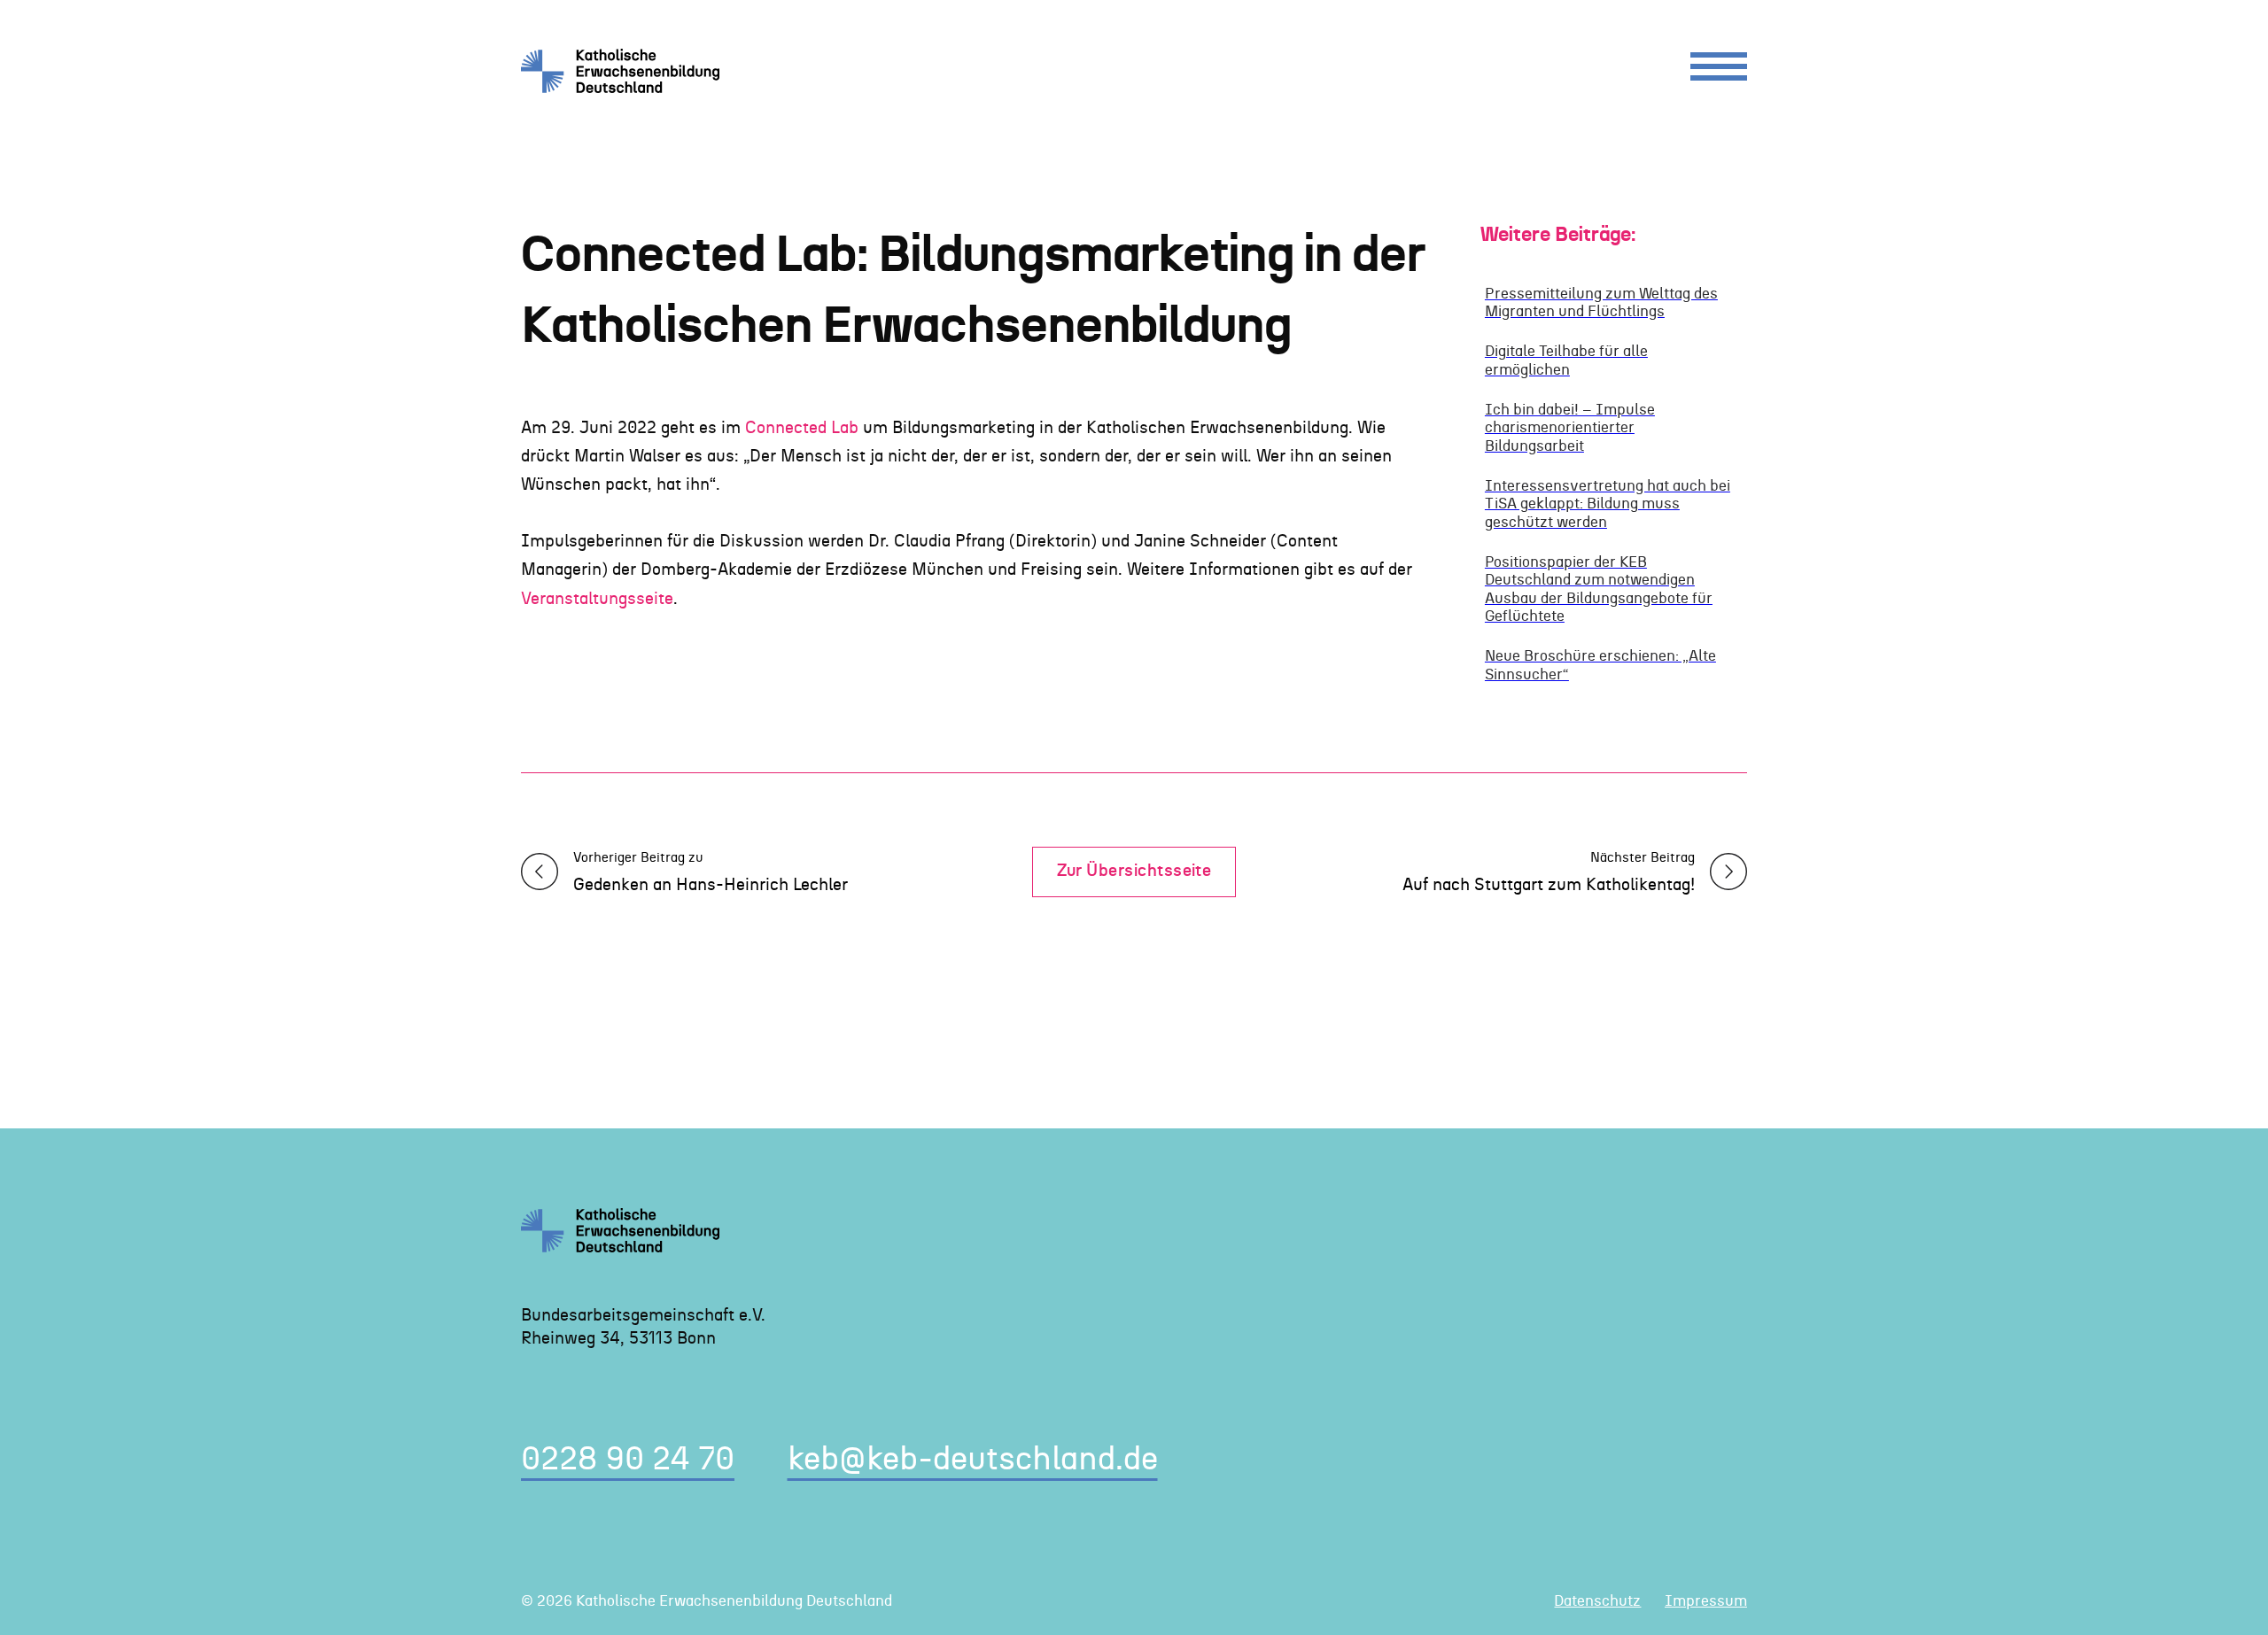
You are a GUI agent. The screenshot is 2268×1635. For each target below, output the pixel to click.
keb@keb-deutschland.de (973, 1460)
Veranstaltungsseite (597, 599)
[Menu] (1719, 70)
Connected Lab (802, 428)
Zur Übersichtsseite (1134, 871)
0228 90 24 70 (628, 1460)
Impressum (1706, 1601)
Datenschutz (1597, 1601)
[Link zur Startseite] (627, 71)
